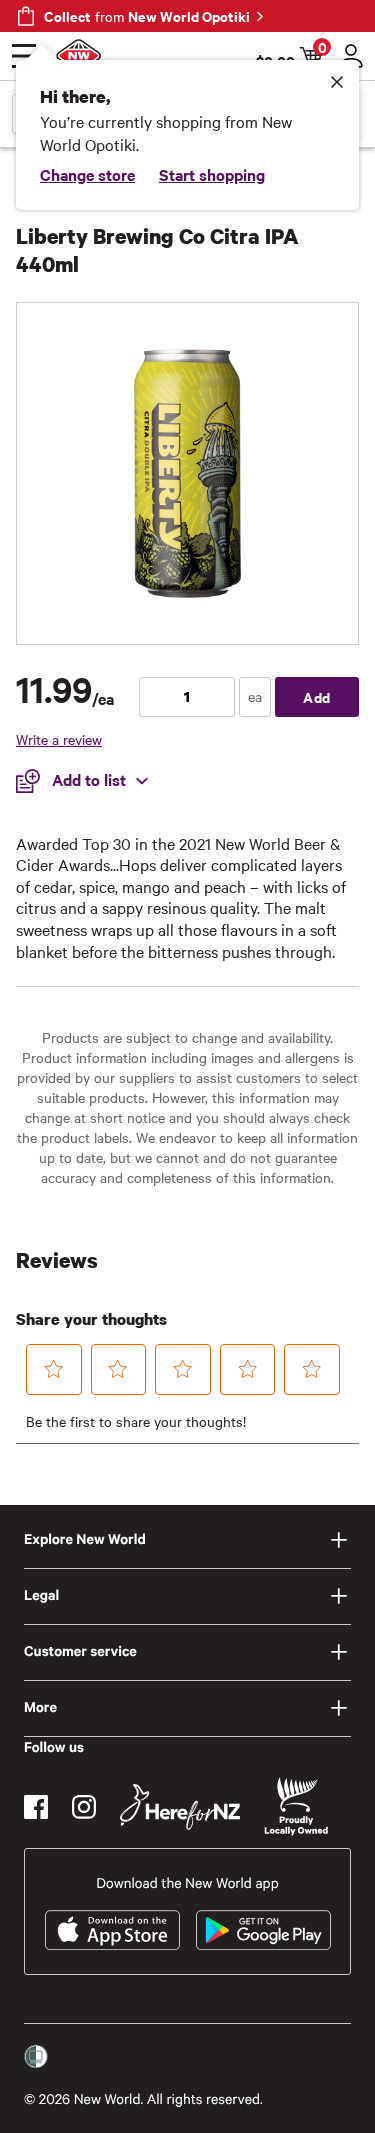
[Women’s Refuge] (36, 2056)
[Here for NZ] (180, 1807)
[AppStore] (112, 1930)
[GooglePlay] (263, 1930)
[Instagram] (84, 1807)
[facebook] (36, 1807)
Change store (87, 174)
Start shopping (212, 174)
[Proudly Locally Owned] (296, 1806)
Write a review (59, 739)
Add (317, 696)
